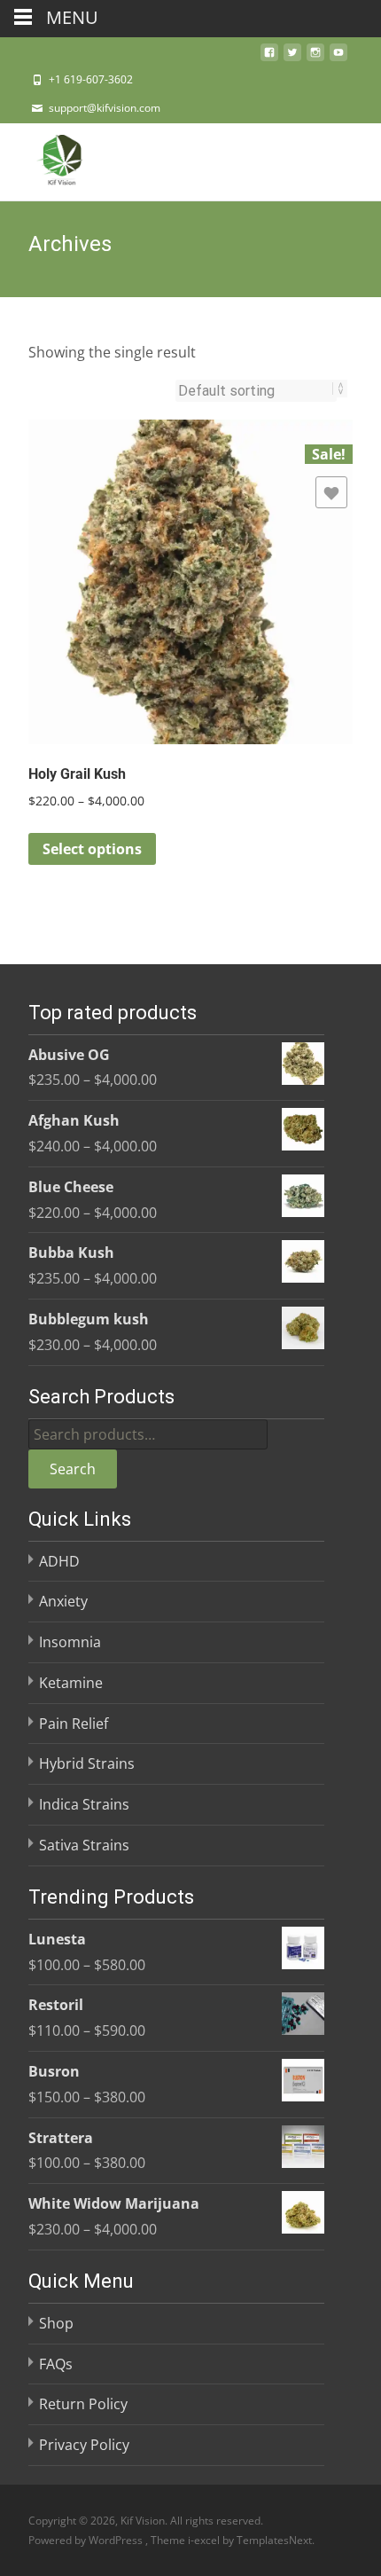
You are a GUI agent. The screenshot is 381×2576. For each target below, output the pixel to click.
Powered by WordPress (87, 2540)
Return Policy (83, 2404)
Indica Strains (84, 1804)
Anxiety (63, 1601)
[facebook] (269, 58)
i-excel (205, 2540)
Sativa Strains (84, 1845)
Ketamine (71, 1683)
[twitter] (292, 58)
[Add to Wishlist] (331, 492)
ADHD (59, 1561)
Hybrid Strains (87, 1763)
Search (73, 1469)
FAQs (56, 2364)
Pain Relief (74, 1724)
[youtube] (338, 58)
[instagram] (315, 58)
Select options (92, 849)
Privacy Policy (84, 2445)
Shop (56, 2323)
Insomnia (70, 1642)
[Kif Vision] (48, 159)
